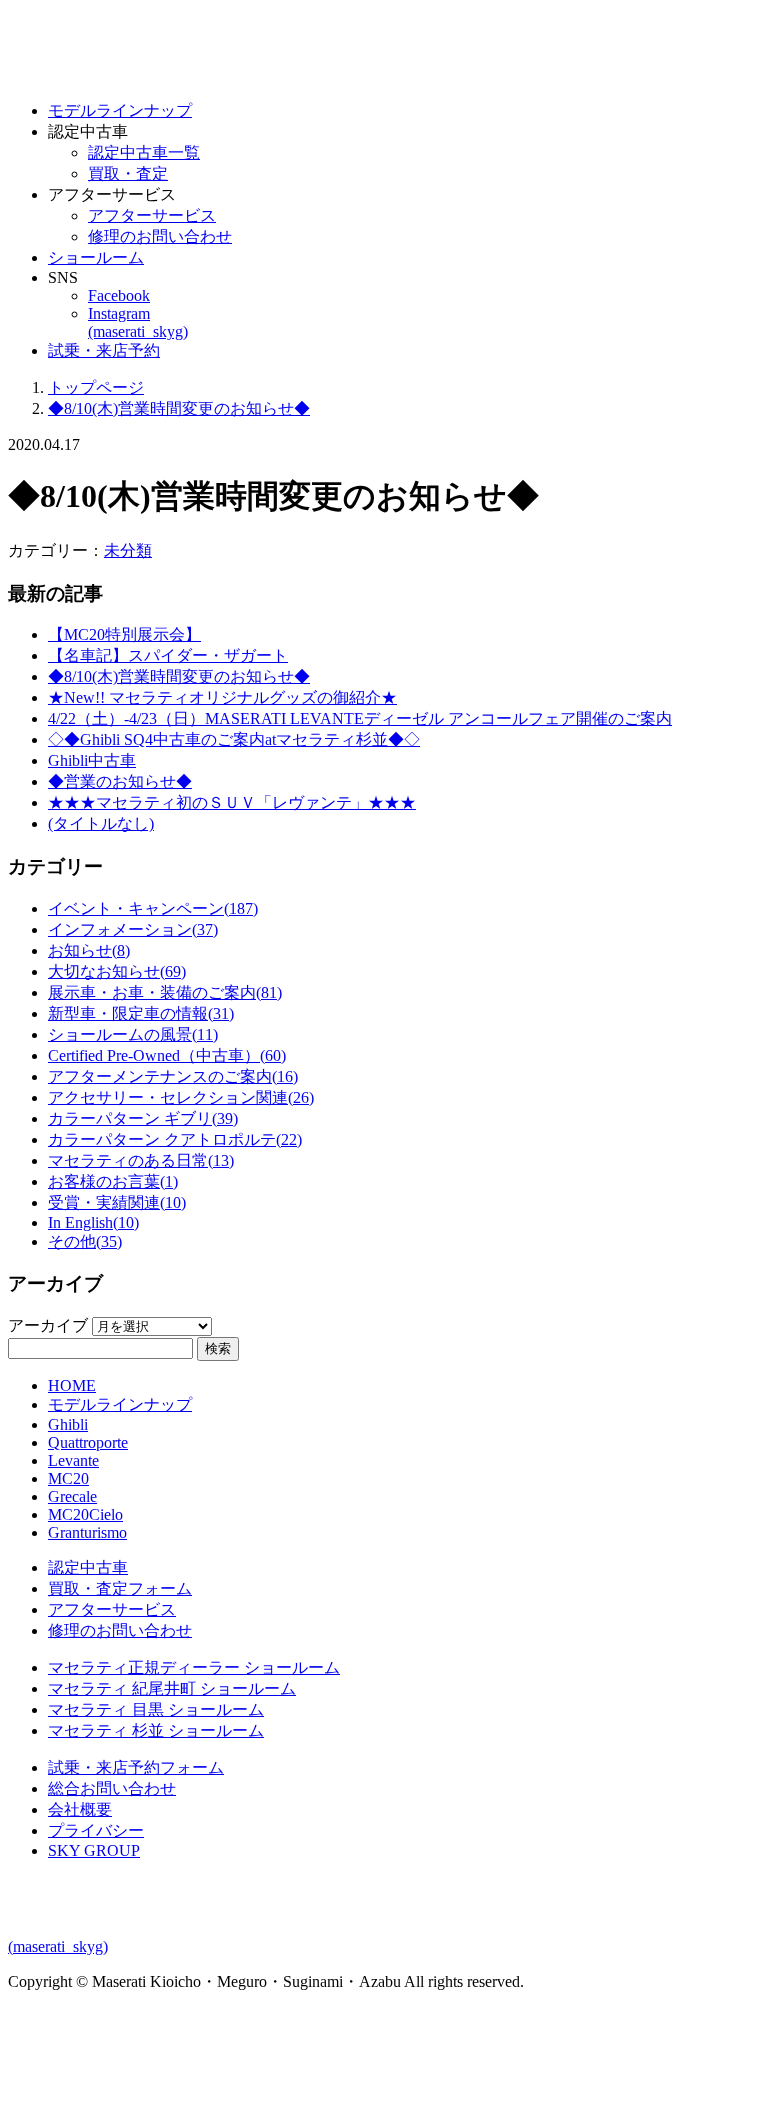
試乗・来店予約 (104, 350)
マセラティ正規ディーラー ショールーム (194, 1667)
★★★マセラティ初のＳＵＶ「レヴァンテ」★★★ (232, 802)
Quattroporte (88, 1442)
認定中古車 (88, 1567)
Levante (73, 1460)
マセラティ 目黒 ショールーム (156, 1709)
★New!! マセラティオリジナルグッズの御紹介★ (222, 697)
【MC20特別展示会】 (124, 634)
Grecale (72, 1496)
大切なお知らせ (117, 971)
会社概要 (80, 1809)
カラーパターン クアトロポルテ (175, 1139)
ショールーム (96, 257)
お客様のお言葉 (113, 1181)
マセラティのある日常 (141, 1160)
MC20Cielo (85, 1514)
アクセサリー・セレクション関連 (181, 1097)
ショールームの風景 (133, 1034)
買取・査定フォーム (120, 1588)
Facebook (119, 295)
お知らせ (89, 950)
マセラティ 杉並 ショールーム (156, 1730)
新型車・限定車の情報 (141, 1013)
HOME (72, 1385)
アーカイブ (48, 1325)
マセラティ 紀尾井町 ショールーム (172, 1688)
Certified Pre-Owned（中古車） (167, 1055)
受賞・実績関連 (117, 1202)
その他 (85, 1241)
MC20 (68, 1478)
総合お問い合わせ (112, 1788)
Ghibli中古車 (92, 760)
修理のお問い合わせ (160, 236)
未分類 (128, 550)
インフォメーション (133, 929)
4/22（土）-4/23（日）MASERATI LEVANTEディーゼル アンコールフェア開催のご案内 (360, 718)
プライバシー (96, 1830)
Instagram (138, 322)
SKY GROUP (94, 1850)
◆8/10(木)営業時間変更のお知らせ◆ (179, 676)
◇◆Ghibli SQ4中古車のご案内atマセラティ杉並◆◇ (234, 739)
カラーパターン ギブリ (143, 1118)
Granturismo (87, 1532)
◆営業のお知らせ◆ (120, 781)
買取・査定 (128, 173)
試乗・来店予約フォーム (136, 1767)
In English (93, 1222)
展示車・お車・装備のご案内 (165, 992)
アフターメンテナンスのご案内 (173, 1076)
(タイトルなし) (101, 823)
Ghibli (68, 1424)
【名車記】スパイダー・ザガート (168, 655)
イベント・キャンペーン (153, 908)
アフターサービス (152, 215)
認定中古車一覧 (144, 152)
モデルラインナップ (120, 110)
